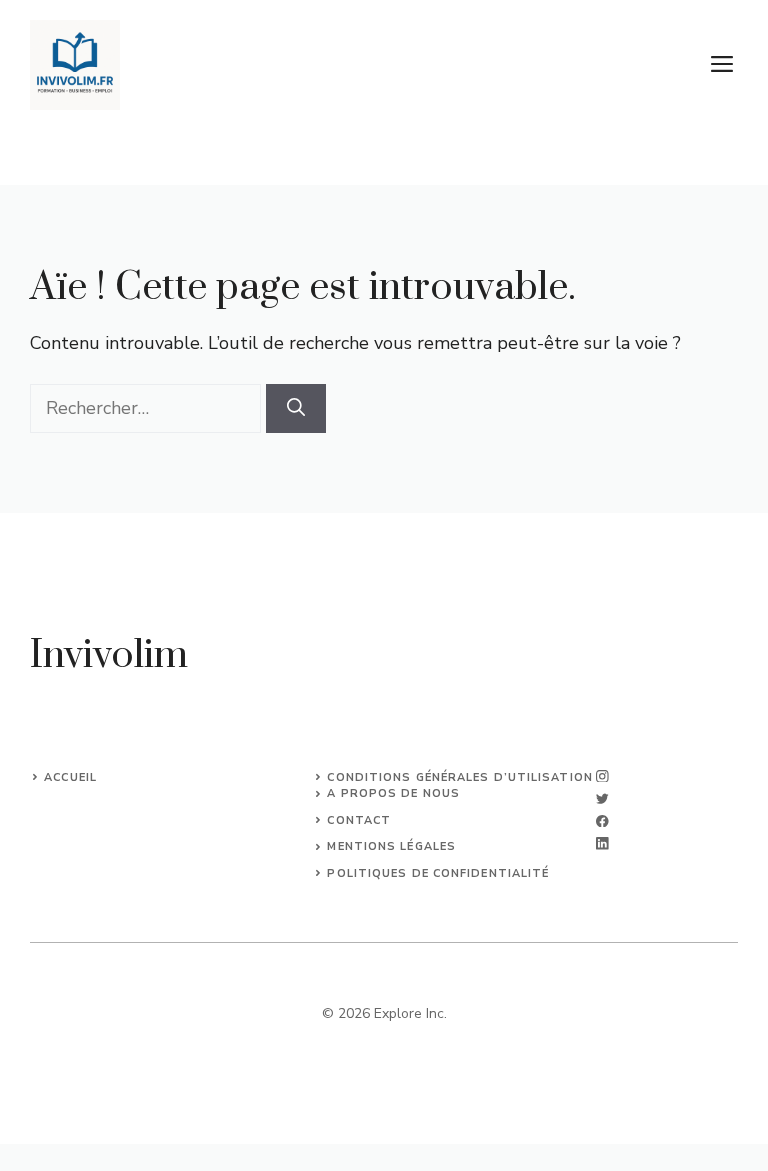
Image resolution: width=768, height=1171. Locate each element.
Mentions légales (391, 846)
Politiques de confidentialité (438, 873)
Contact (359, 820)
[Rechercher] (296, 408)
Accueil (70, 777)
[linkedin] (602, 843)
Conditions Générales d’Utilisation (459, 777)
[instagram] (602, 776)
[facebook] (602, 821)
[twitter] (602, 798)
